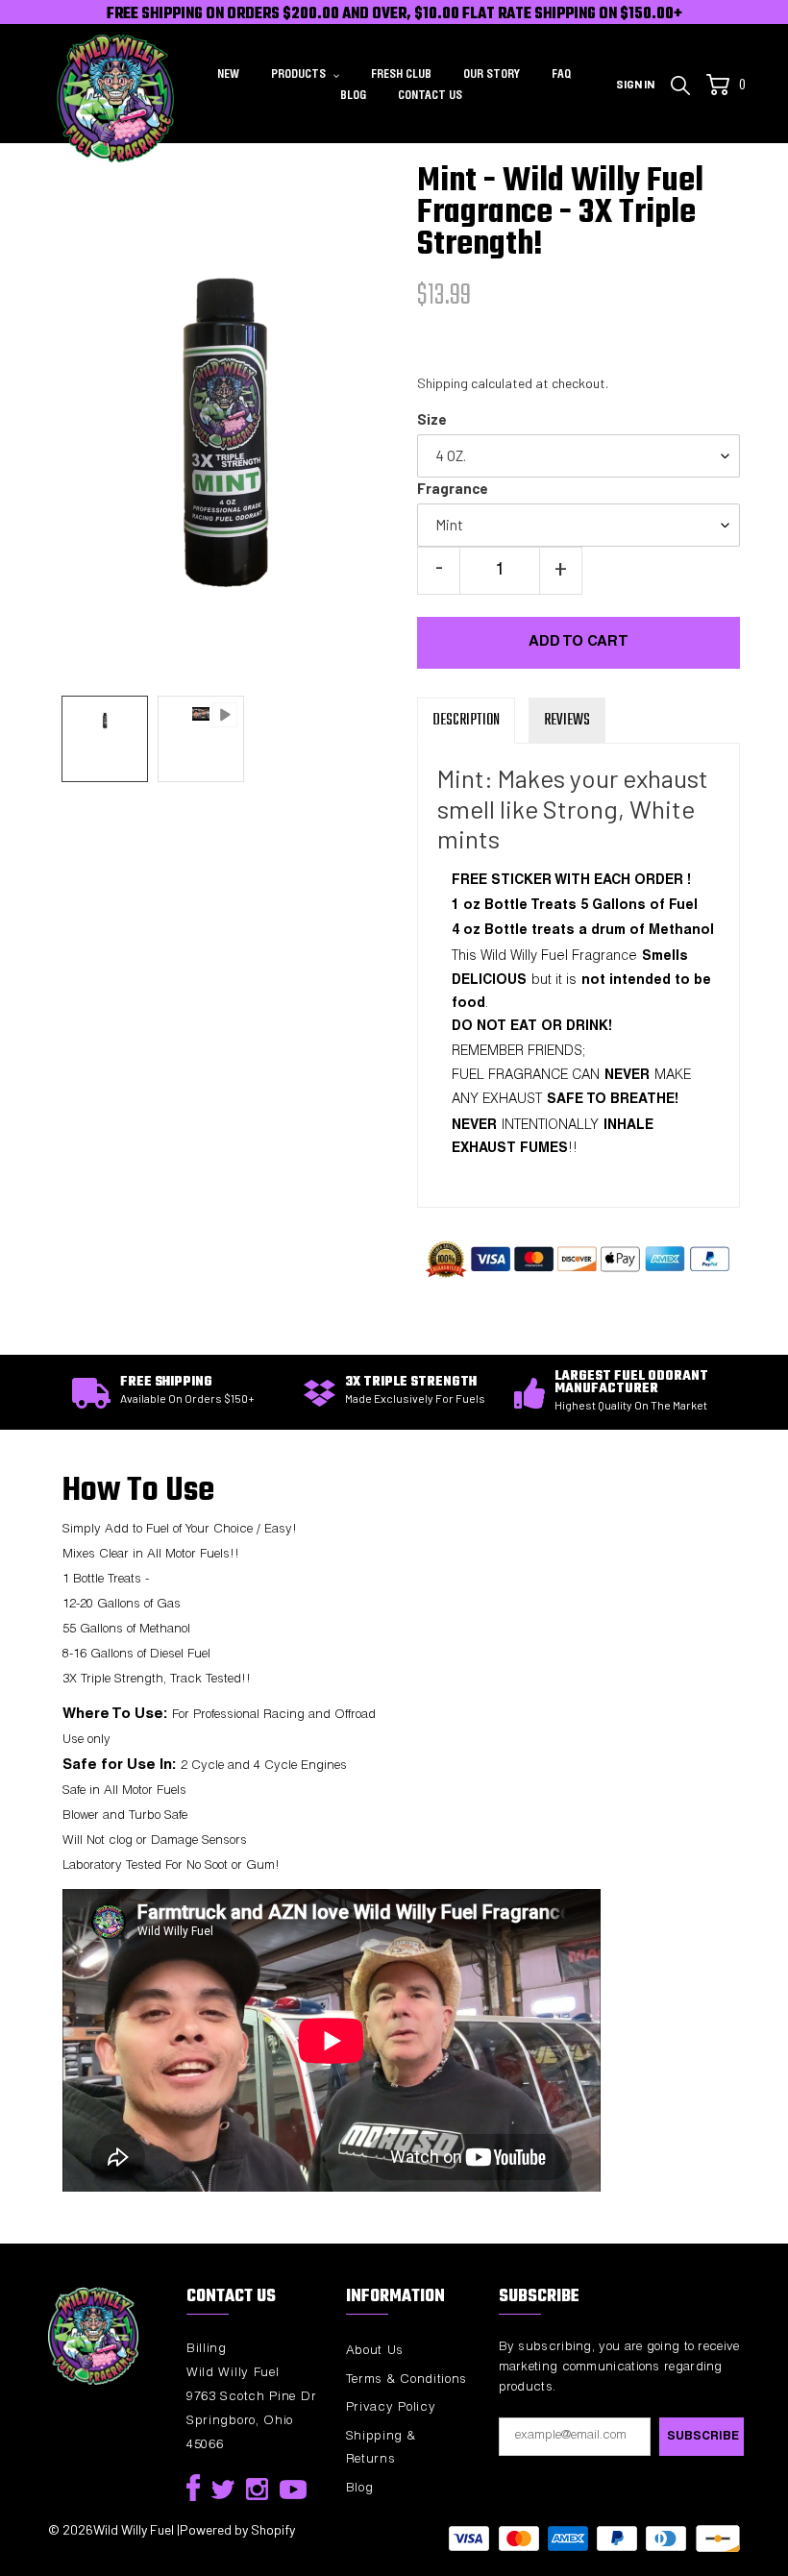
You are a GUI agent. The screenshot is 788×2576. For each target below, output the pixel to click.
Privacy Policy (391, 2408)
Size (432, 419)
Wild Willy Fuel (134, 2529)
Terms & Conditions (407, 2380)
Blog (360, 2489)
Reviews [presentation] (567, 721)
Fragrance (453, 488)
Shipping (443, 383)
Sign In (640, 83)
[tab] (466, 721)
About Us (375, 2352)
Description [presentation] (466, 721)
